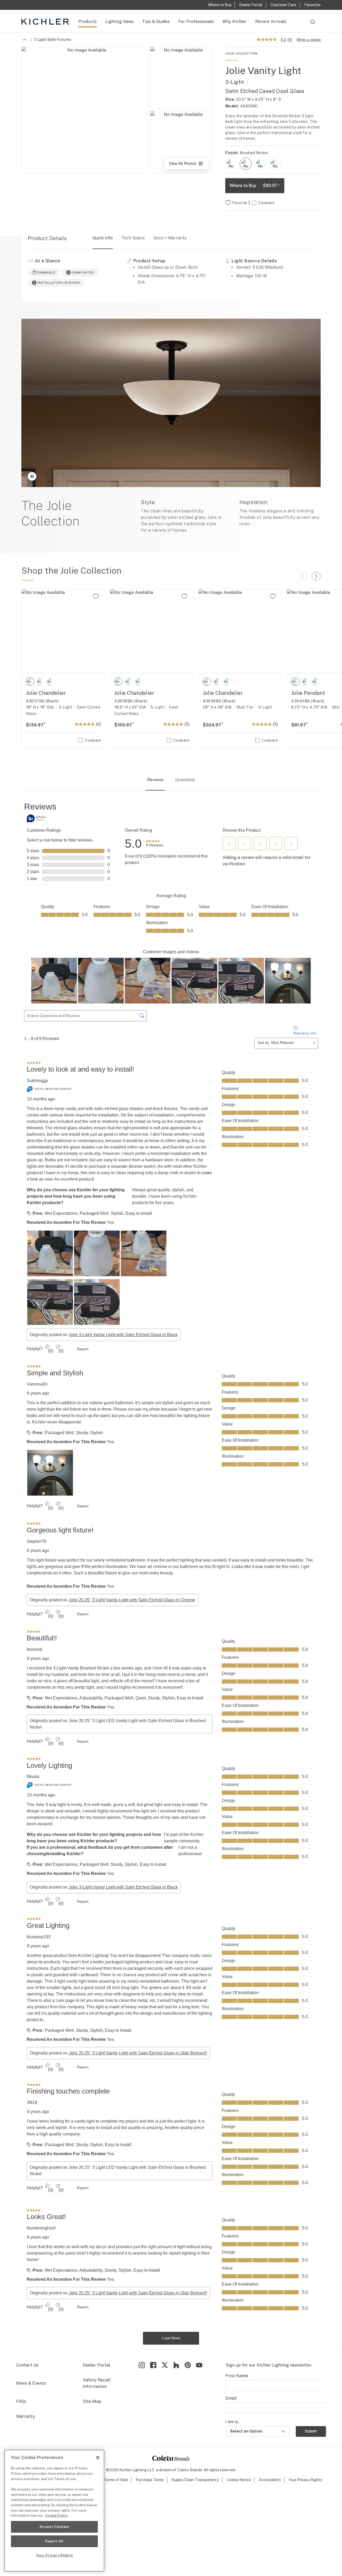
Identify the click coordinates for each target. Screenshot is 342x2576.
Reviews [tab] (155, 780)
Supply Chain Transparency (195, 2480)
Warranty (26, 2416)
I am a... (233, 2422)
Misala (33, 1777)
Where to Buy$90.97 (255, 186)
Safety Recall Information (97, 2383)
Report (83, 1349)
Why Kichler (234, 22)
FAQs (21, 2401)
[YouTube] (199, 2365)
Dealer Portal (96, 2365)
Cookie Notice (239, 2480)
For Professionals (196, 22)
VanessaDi (37, 1384)
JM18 (32, 2102)
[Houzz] (176, 2365)
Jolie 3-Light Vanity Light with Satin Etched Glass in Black (123, 1335)
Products (88, 22)
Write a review (309, 40)
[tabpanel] (171, 1573)
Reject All (54, 2541)
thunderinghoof (41, 2228)
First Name (237, 2376)
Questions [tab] (185, 780)
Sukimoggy (37, 1081)
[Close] (98, 2458)
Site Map (92, 2401)
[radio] (231, 164)
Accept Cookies (54, 2527)
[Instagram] (142, 2365)
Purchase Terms (150, 2480)
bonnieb (34, 1649)
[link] (155, 844)
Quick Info (103, 238)
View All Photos (188, 165)
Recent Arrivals (271, 22)
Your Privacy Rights (305, 2480)
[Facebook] (153, 2365)
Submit (311, 2431)
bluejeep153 (39, 1937)
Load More (171, 2338)
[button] (229, 843)
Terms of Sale (116, 2480)
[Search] (313, 24)
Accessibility (270, 2480)
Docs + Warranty (170, 238)
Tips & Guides (156, 22)
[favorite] (96, 596)
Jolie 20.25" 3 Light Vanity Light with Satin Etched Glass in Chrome (132, 1600)
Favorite (240, 203)
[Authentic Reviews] (37, 818)
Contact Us (27, 2365)
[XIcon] (165, 2365)
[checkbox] (231, 164)
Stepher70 (37, 1541)
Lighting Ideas (119, 22)
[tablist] (171, 780)
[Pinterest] (188, 2365)
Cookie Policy (56, 2515)
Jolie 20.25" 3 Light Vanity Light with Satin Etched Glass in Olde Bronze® (138, 2053)
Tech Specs (133, 238)
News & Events (31, 2383)
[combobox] (313, 24)
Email (231, 2398)
